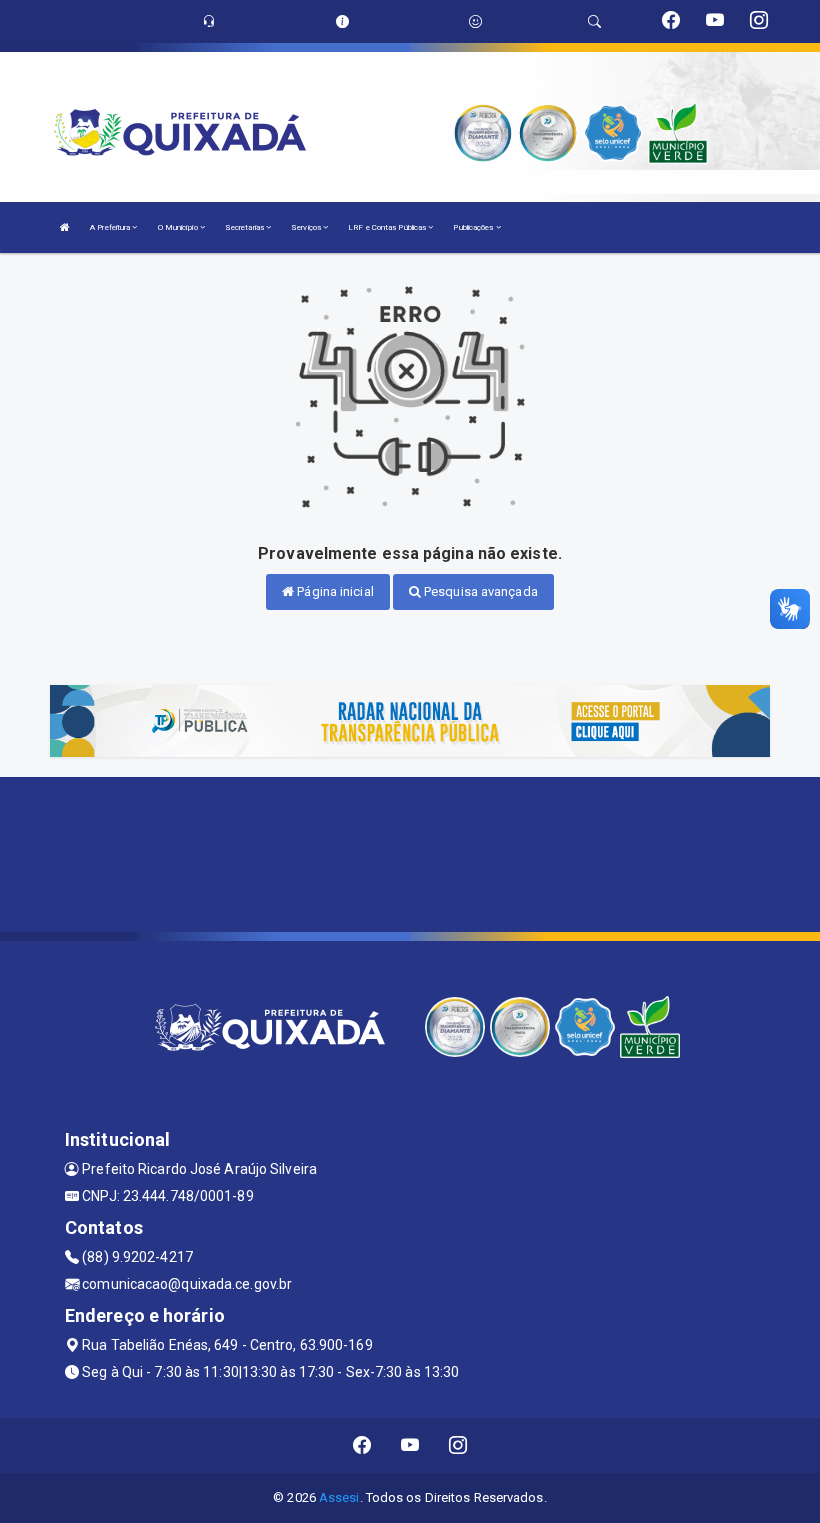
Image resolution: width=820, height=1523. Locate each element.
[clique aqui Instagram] (458, 1445)
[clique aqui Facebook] (362, 1445)
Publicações (474, 227)
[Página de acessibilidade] (475, 21)
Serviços (307, 227)
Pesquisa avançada (479, 591)
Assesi (339, 1497)
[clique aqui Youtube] (410, 1445)
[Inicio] (65, 227)
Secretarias (245, 227)
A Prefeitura (111, 227)
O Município (179, 227)
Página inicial (334, 591)
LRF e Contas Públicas (388, 227)
